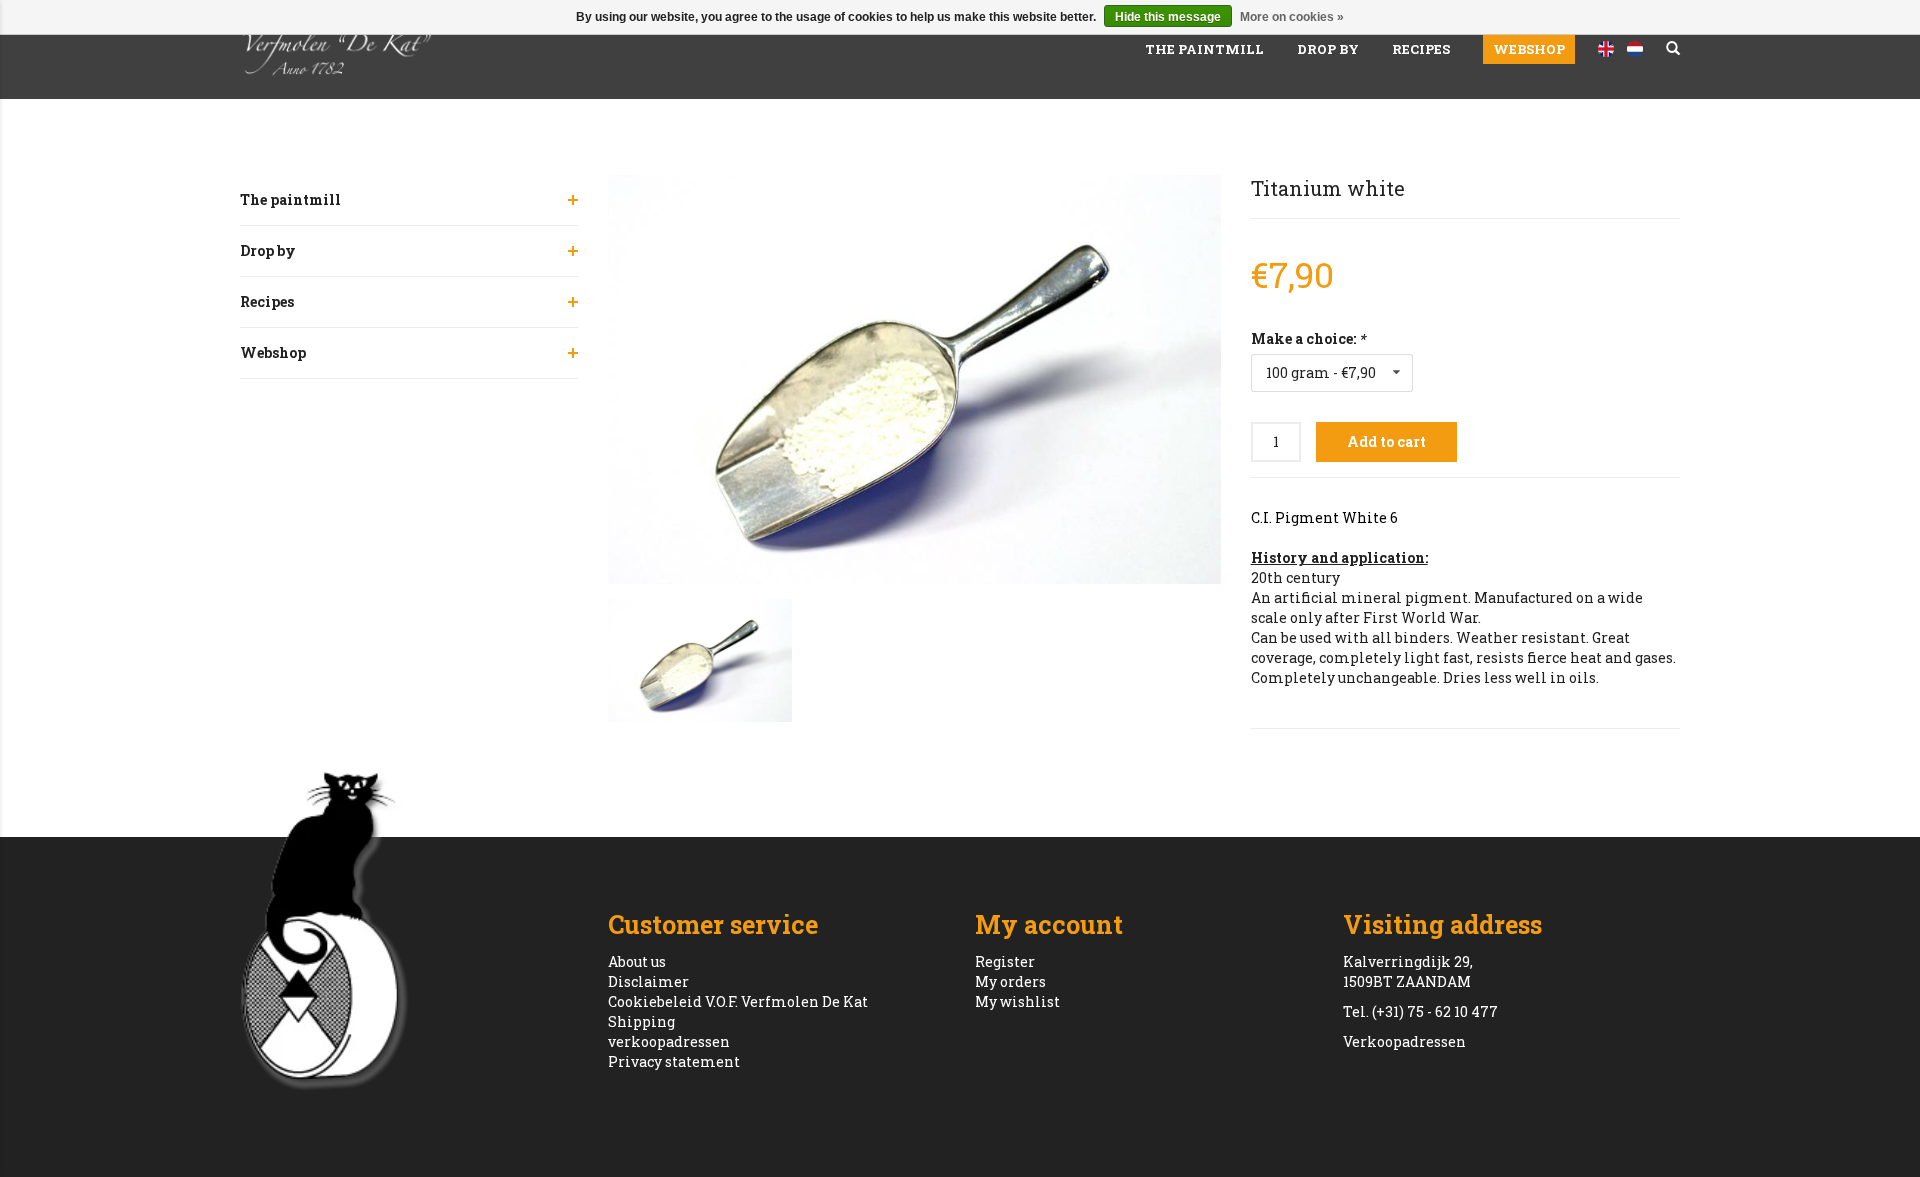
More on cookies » (1292, 17)
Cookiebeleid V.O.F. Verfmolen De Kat (738, 1001)
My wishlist (1017, 1001)
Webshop (1529, 49)
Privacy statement (674, 1061)
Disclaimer (648, 981)
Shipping (641, 1021)
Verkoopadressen (1404, 1041)
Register (1005, 961)
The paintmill (1204, 49)
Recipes (1421, 49)
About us (637, 961)
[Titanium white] (914, 379)
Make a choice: (1308, 338)
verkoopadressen (669, 1041)
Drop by (1328, 49)
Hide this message (1168, 17)
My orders (1010, 981)
